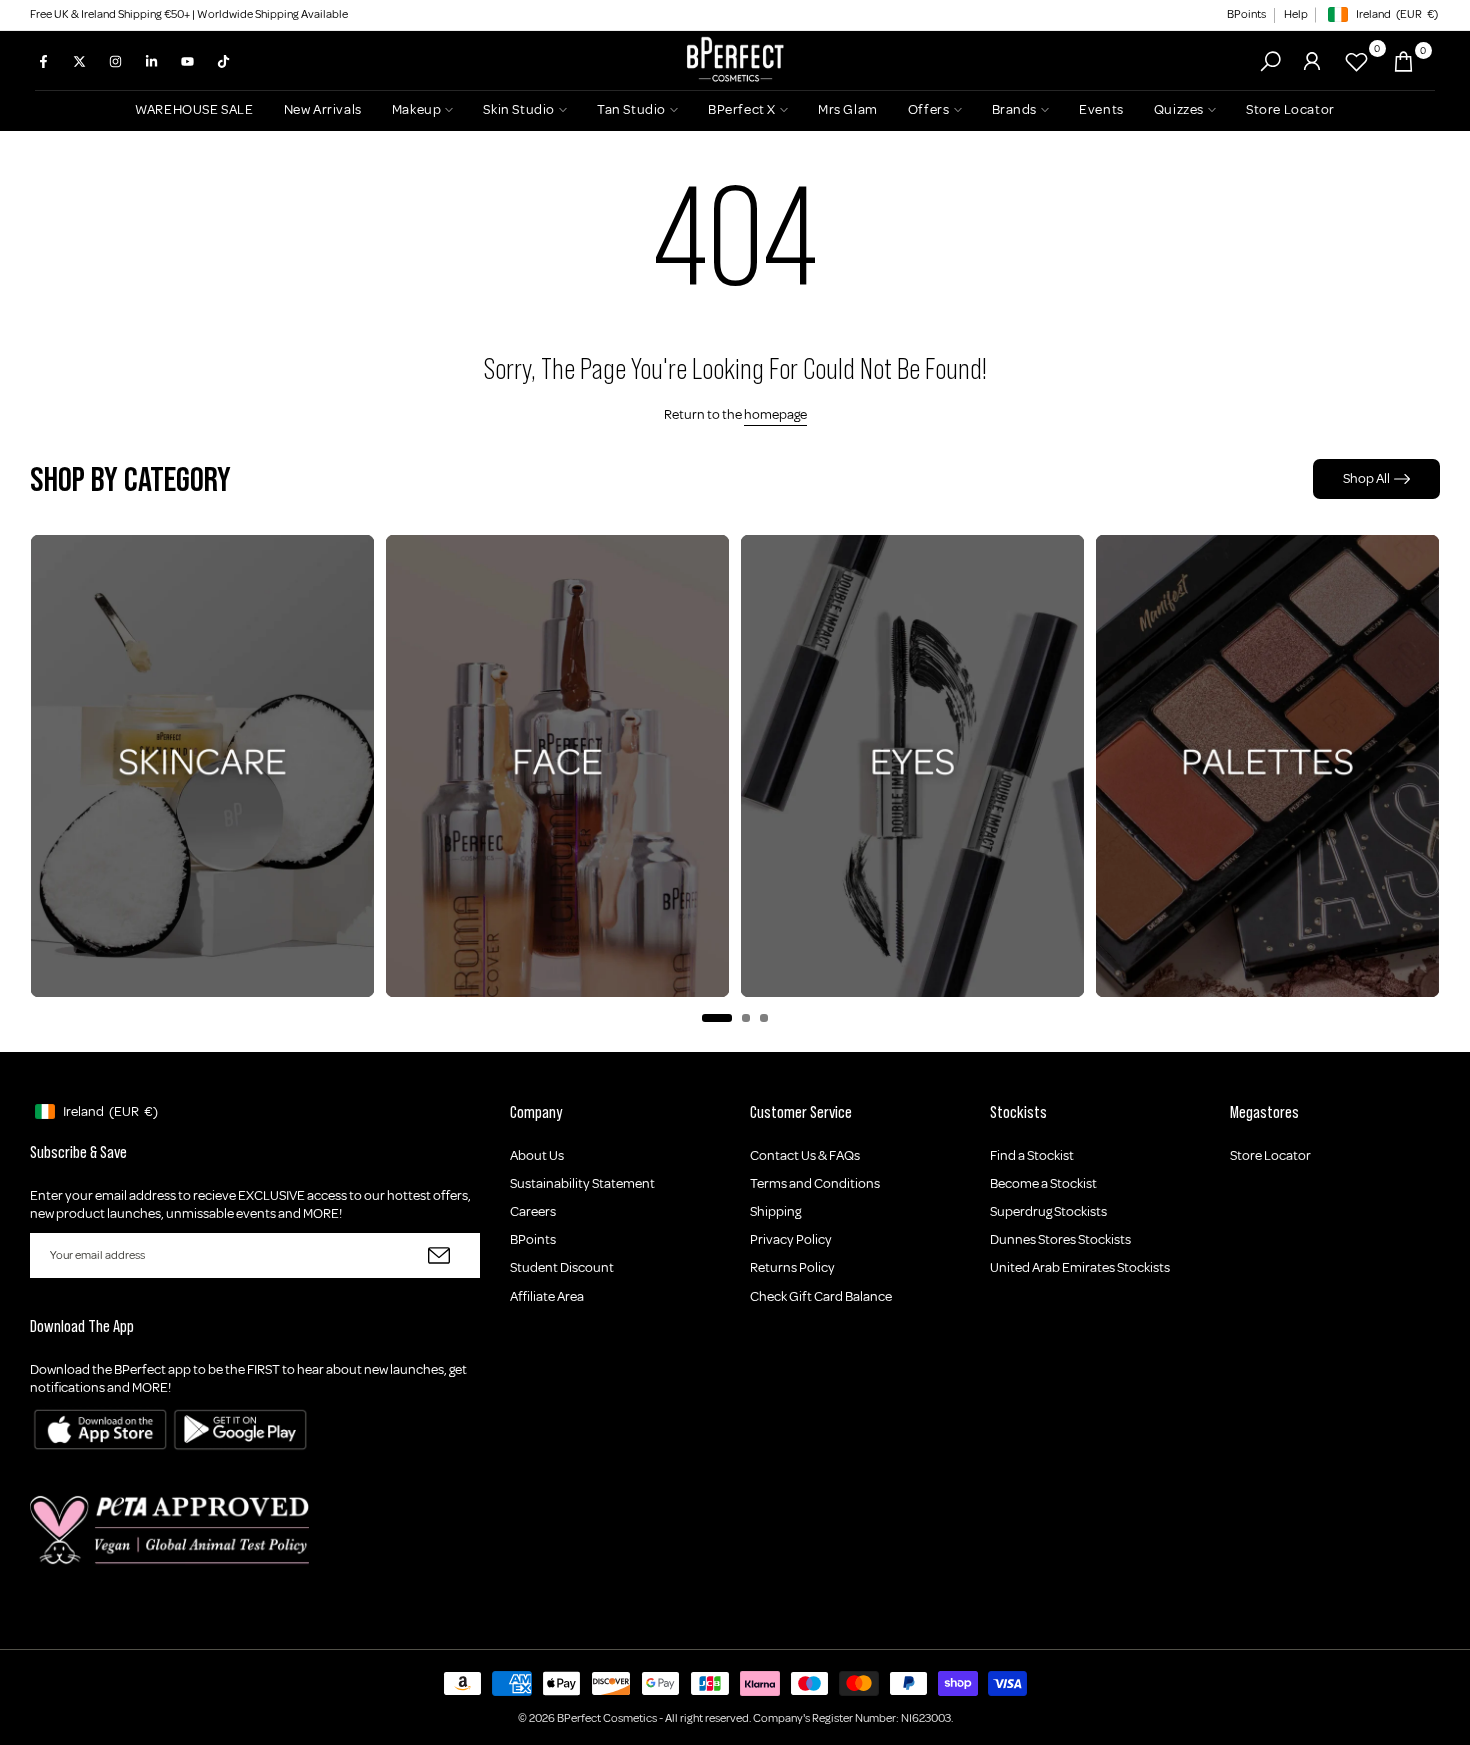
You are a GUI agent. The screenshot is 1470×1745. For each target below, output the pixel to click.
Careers (533, 1211)
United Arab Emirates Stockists (1080, 1267)
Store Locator (1290, 109)
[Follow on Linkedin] (151, 61)
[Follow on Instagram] (115, 61)
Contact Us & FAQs (805, 1155)
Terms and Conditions (815, 1183)
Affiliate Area (547, 1296)
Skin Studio (519, 109)
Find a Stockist (1032, 1155)
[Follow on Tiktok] (223, 61)
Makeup (417, 109)
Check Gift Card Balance (821, 1296)
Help (1296, 14)
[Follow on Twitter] (79, 61)
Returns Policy (792, 1267)
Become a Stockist (1043, 1183)
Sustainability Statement (582, 1183)
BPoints (1246, 14)
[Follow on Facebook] (43, 61)
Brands (1015, 109)
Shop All (1366, 478)
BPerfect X (742, 109)
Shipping (775, 1211)
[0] (1356, 61)
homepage (775, 414)
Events (1101, 109)
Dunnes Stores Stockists (1060, 1239)
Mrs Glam (848, 109)
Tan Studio (631, 109)
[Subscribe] (439, 1255)
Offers (929, 109)
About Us (537, 1155)
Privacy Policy (791, 1239)
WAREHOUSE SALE (194, 109)
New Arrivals (323, 109)
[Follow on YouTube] (187, 61)
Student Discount (562, 1267)
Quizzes (1179, 109)
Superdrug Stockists (1048, 1211)
